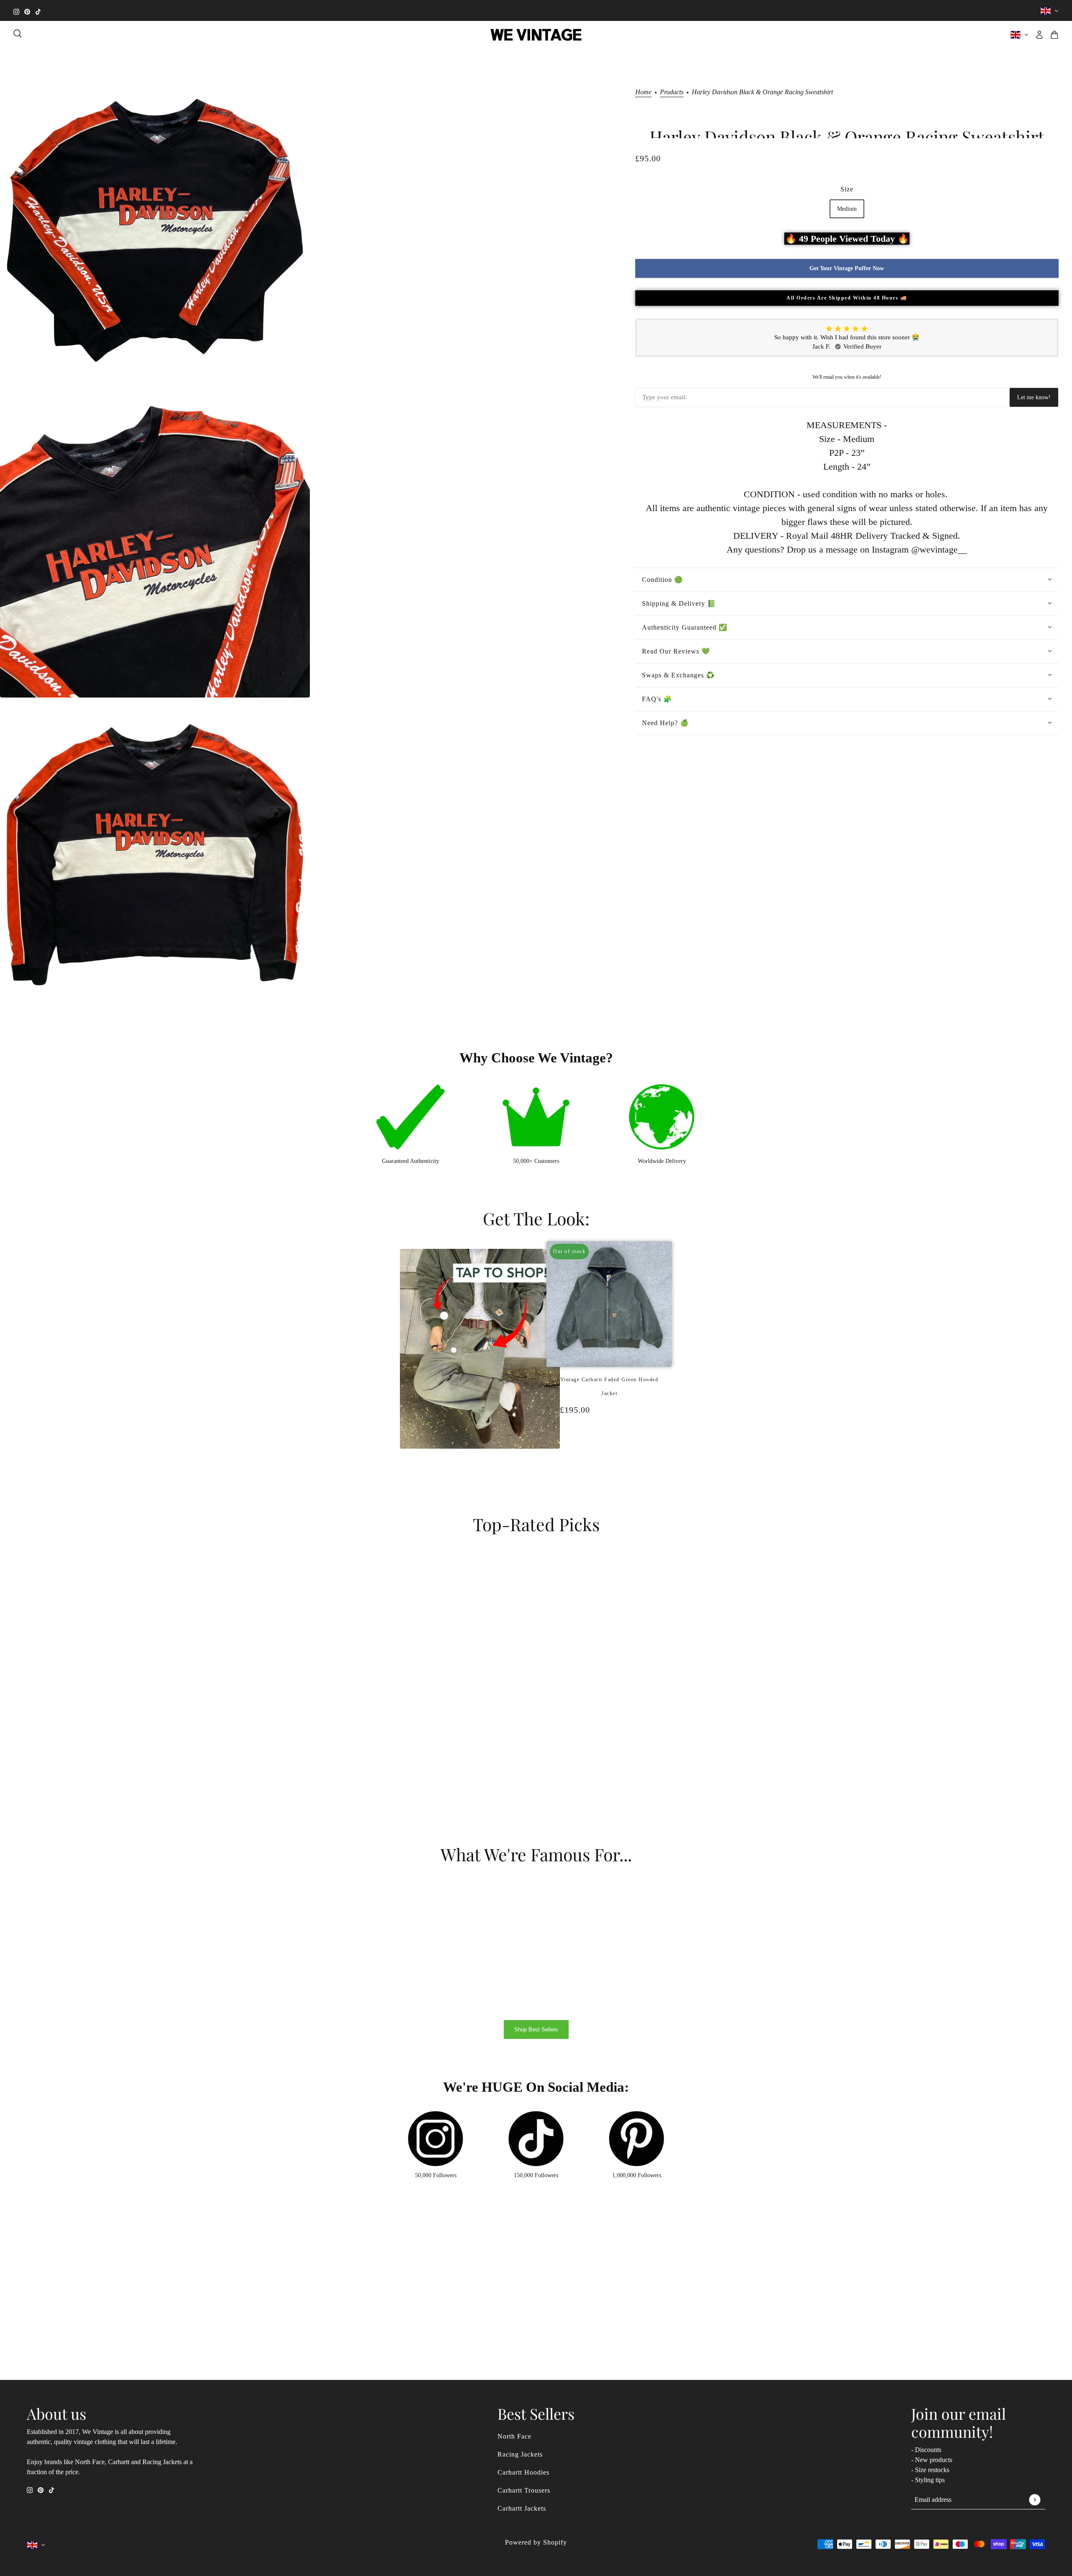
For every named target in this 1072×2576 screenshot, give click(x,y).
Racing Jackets (520, 2454)
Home (643, 92)
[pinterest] (27, 11)
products (672, 92)
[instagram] (16, 11)
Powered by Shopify (536, 2542)
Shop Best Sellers (536, 2030)
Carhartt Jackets (522, 2508)
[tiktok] (38, 11)
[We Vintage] (536, 35)
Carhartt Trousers (524, 2490)
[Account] (1039, 35)
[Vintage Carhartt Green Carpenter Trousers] (613, 1454)
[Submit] (1035, 2500)
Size (847, 189)
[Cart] (1054, 35)
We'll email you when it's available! (847, 377)
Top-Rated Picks (536, 1524)
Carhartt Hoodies (523, 2472)
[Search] (18, 34)
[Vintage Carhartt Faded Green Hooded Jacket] (605, 1454)
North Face (514, 2436)
